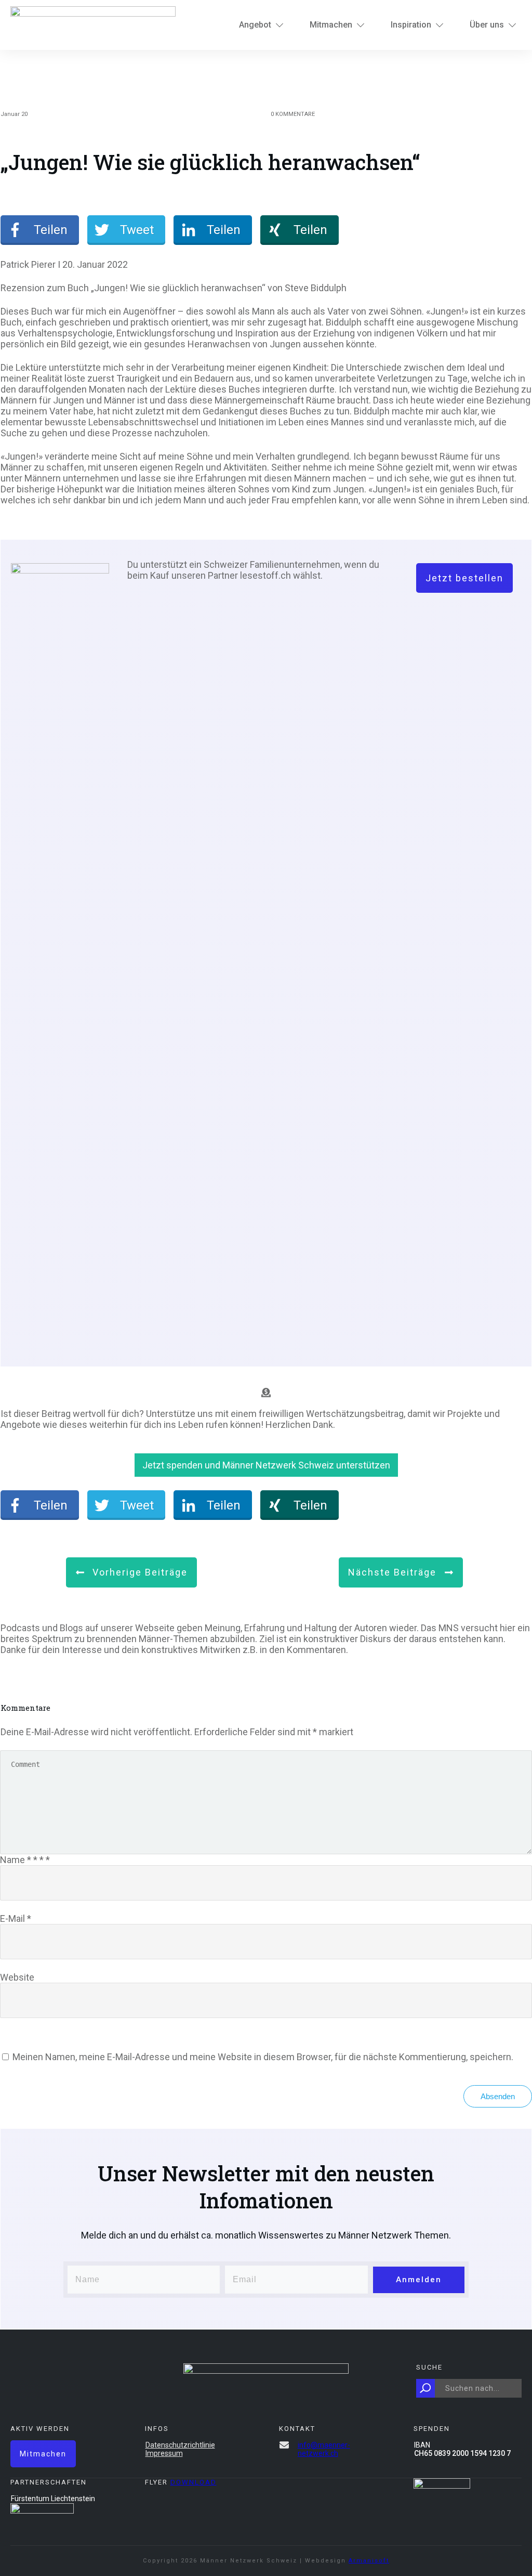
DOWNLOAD (194, 2482)
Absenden (498, 2096)
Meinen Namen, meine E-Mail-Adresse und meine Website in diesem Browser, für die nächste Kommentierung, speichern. (263, 2057)
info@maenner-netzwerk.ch (324, 2449)
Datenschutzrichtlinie (180, 2445)
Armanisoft (369, 2561)
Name (25, 1860)
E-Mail (16, 1918)
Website (17, 1977)
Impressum (164, 2453)
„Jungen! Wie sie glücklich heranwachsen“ (210, 162)
